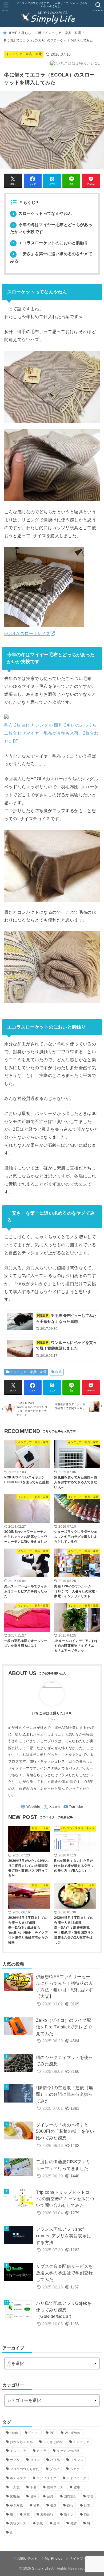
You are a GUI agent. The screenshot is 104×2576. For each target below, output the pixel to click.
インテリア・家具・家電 (63, 33)
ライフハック (77, 2478)
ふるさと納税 (53, 2442)
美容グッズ (18, 2523)
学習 (91, 2496)
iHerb (14, 2433)
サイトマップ (80, 2558)
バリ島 (55, 2460)
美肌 (40, 2523)
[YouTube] (73, 1807)
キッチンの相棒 (68, 2451)
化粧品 (15, 2496)
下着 (33, 2487)
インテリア (81, 2442)
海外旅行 (47, 2514)
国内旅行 (70, 2496)
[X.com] (52, 1807)
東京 (27, 2514)
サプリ (15, 2460)
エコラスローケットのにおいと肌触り (50, 243)
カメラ (41, 2451)
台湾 (50, 2496)
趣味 (57, 2523)
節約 (87, 2514)
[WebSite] (30, 1807)
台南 (33, 2496)
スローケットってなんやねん (42, 213)
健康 (77, 2487)
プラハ (55, 2469)
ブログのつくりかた (25, 2469)
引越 (53, 2505)
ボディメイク (46, 2478)
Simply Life (41, 2568)
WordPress (73, 2433)
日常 (87, 2505)
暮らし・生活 (31, 33)
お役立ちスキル (21, 2442)
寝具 (59, 1372)
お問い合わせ (27, 2558)
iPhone (34, 2433)
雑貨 (74, 2523)
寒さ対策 (16, 2505)
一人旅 (15, 2487)
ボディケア (18, 2478)
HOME (12, 33)
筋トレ (69, 2514)
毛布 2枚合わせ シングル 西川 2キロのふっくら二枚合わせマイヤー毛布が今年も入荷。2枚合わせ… (51, 733)
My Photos (54, 2558)
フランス (77, 2460)
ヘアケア (76, 2469)
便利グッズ (55, 2487)
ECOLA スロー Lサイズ (27, 633)
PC (52, 2433)
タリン (35, 2460)
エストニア (18, 2451)
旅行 (70, 2505)
